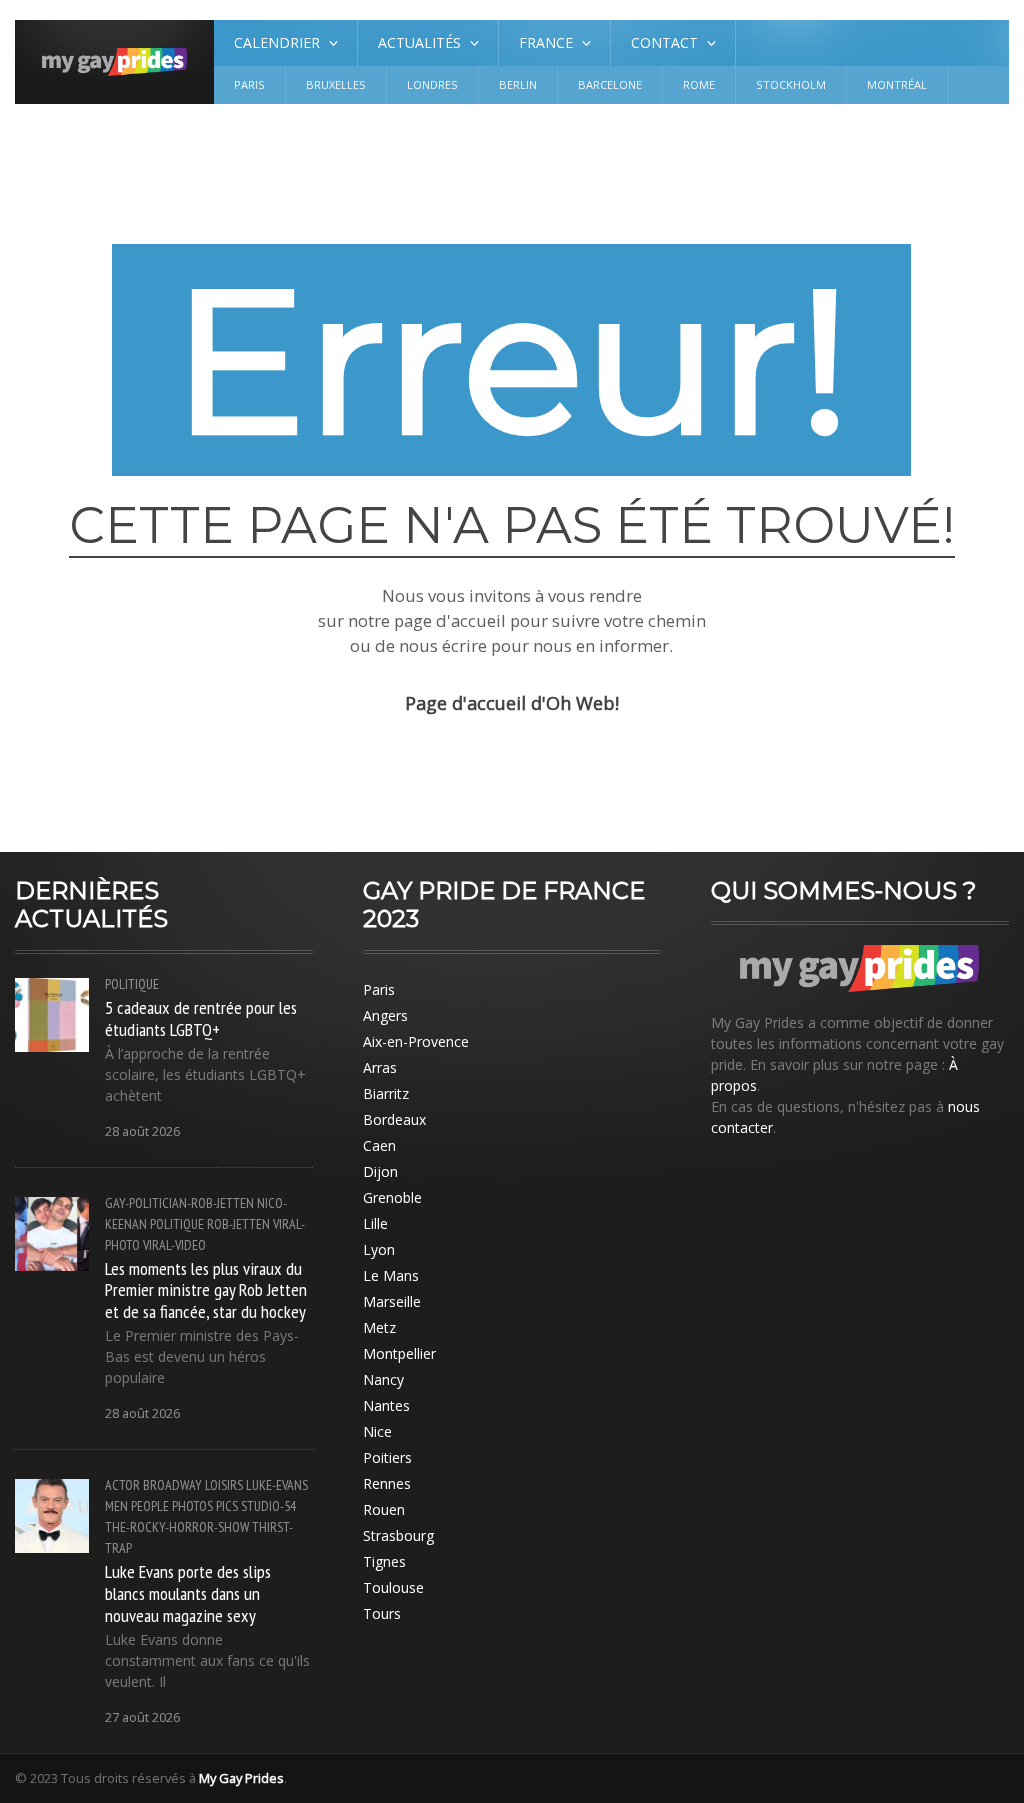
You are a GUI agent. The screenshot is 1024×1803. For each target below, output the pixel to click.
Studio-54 (268, 1506)
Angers (385, 1015)
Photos (192, 1506)
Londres (432, 84)
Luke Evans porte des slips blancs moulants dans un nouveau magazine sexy (188, 1593)
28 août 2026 (142, 1131)
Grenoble (392, 1197)
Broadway (172, 1485)
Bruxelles (336, 84)
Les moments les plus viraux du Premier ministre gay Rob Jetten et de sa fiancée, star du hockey (206, 1290)
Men (116, 1506)
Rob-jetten (238, 1224)
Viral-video (174, 1245)
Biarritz (386, 1093)
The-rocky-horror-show (177, 1527)
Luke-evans (277, 1485)
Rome (699, 84)
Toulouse (393, 1587)
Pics (227, 1506)
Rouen (384, 1509)
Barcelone (610, 84)
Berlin (518, 84)
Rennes (387, 1483)
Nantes (386, 1405)
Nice (377, 1431)
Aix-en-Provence (416, 1041)
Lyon (379, 1249)
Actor (122, 1485)
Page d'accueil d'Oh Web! (512, 703)
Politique (132, 984)
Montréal (897, 84)
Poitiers (387, 1457)
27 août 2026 (142, 1717)
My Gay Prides (241, 1778)
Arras (380, 1067)
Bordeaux (394, 1119)
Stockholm (791, 84)
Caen (379, 1145)
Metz (379, 1327)
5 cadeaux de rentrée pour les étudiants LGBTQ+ (201, 1018)
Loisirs (224, 1485)
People (150, 1506)
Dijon (380, 1171)
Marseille (392, 1301)
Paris (249, 84)
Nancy (383, 1379)
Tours (382, 1613)
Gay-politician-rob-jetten (179, 1203)
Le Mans (391, 1275)
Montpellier (399, 1353)
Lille (375, 1223)
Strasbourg (398, 1535)
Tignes (384, 1561)
